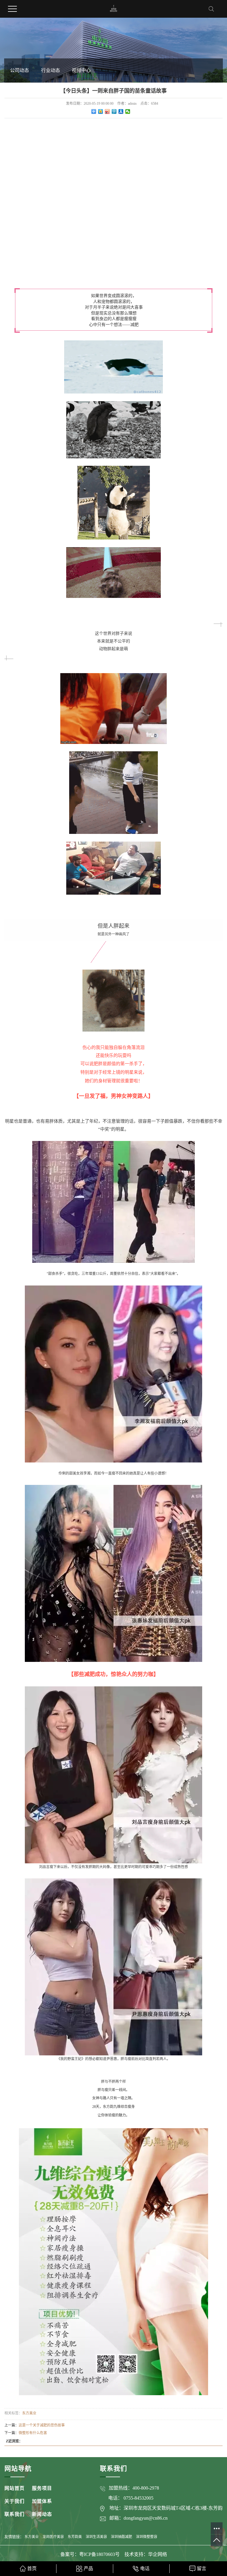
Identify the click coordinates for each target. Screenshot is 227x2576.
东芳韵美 (75, 2537)
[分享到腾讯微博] (114, 111)
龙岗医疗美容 (53, 2537)
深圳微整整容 (147, 2537)
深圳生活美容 (96, 2537)
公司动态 (20, 70)
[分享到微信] (128, 111)
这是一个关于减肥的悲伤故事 (42, 2425)
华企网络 (158, 2554)
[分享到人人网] (121, 111)
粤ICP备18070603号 (100, 2554)
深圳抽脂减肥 (121, 2537)
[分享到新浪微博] (107, 111)
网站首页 (14, 2488)
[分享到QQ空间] (101, 111)
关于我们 (14, 2501)
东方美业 (29, 2413)
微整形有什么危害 (33, 2433)
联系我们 (14, 2514)
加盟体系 (42, 2501)
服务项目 (42, 2488)
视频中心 (81, 70)
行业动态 (51, 70)
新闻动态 (42, 2514)
